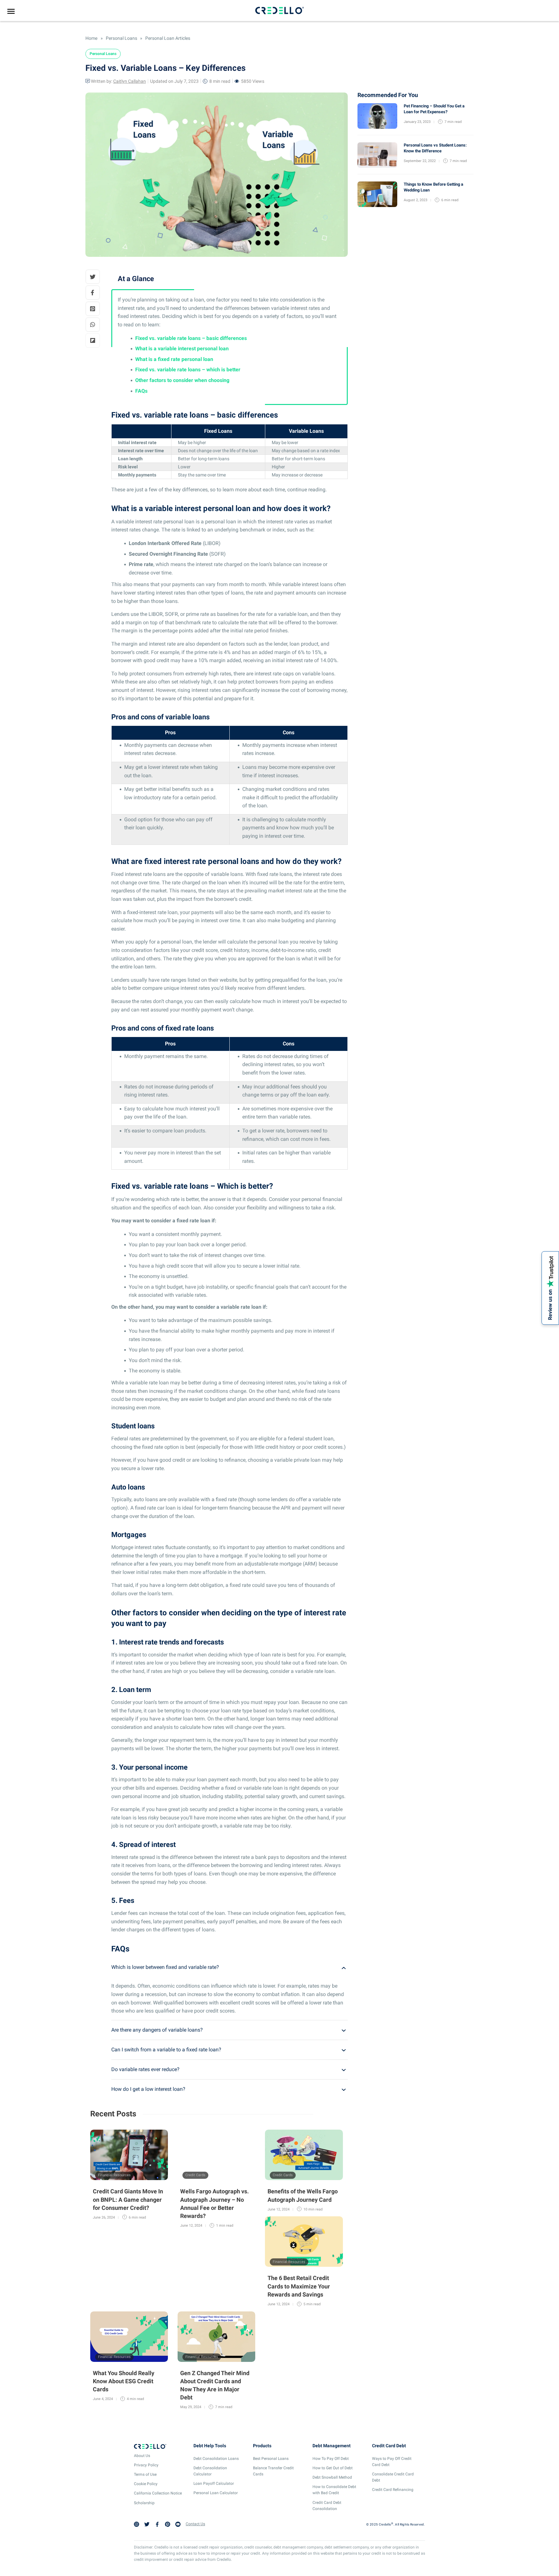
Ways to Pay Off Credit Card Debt (392, 2462)
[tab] (230, 1967)
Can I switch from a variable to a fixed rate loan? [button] (166, 2050)
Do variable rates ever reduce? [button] (145, 2069)
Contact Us (195, 2524)
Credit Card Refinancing (393, 2490)
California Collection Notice (158, 2494)
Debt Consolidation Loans (216, 2459)
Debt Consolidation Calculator (210, 2471)
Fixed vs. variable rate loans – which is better (188, 370)
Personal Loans (121, 38)
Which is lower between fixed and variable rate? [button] (165, 1967)
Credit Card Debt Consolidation (327, 2506)
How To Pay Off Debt (331, 2459)
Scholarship (144, 2503)
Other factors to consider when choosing (182, 380)
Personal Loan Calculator (216, 2493)
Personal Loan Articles (167, 38)
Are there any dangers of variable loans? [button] (157, 2030)
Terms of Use (145, 2474)
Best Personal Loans (271, 2459)
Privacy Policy (146, 2465)
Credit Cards (195, 2175)
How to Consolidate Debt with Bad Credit (334, 2490)
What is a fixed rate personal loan (174, 359)
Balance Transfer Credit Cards (273, 2471)
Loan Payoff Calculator (214, 2483)
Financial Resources (114, 2175)
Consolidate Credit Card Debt (393, 2477)
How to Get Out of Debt (333, 2468)
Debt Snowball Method (332, 2477)
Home (91, 38)
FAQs (141, 391)
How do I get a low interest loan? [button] (148, 2089)
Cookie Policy (146, 2484)
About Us (142, 2456)
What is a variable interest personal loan (182, 349)
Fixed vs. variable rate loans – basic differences (191, 338)
